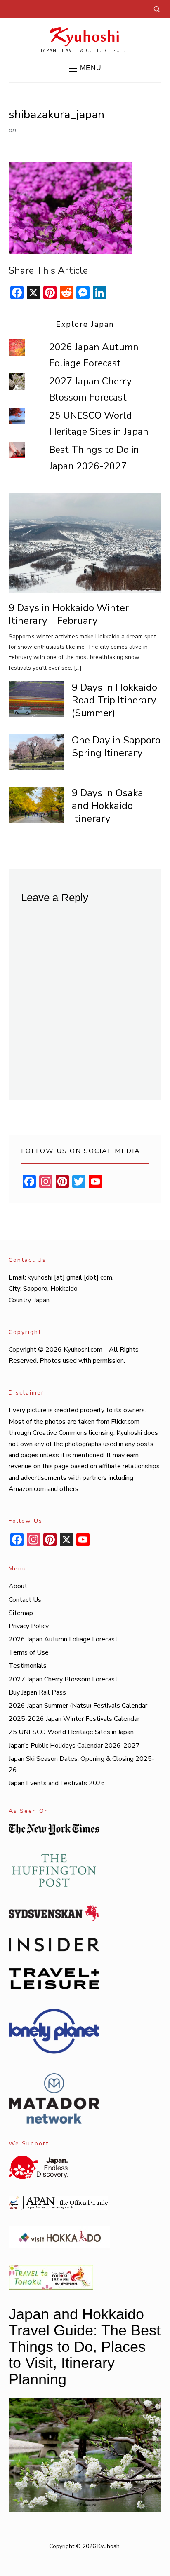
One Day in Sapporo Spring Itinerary (116, 747)
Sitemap (21, 1613)
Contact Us (25, 1600)
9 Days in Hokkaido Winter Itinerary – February (69, 614)
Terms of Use (29, 1652)
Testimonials (28, 1666)
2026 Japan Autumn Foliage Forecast (63, 1639)
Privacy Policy (29, 1626)
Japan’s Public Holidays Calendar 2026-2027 (74, 1746)
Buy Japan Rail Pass (37, 1692)
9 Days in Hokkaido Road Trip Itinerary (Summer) (115, 700)
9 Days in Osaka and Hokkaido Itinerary (107, 806)
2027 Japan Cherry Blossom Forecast (63, 1679)
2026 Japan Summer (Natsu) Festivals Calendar (78, 1706)
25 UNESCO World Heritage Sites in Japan (71, 1732)
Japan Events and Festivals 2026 (57, 1783)
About (18, 1586)
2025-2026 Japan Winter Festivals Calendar (74, 1719)
